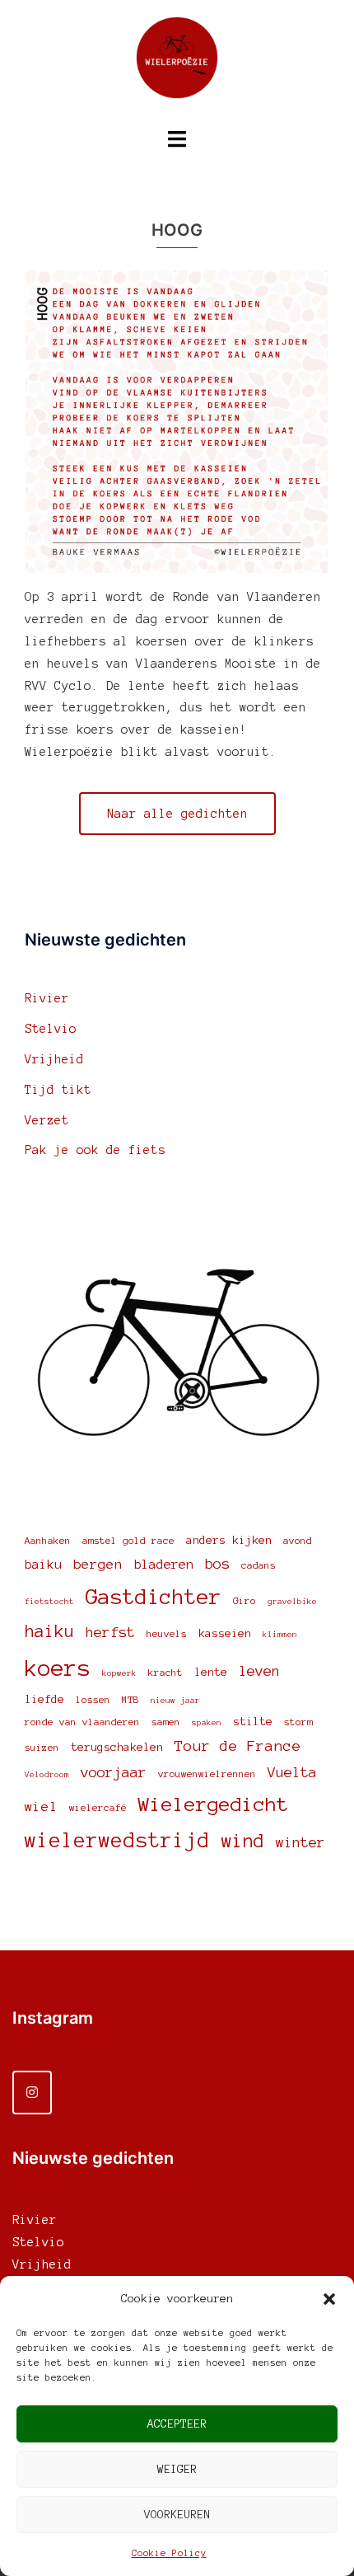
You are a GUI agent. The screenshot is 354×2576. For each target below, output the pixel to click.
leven (259, 1671)
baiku (43, 1564)
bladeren (164, 1564)
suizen (42, 1747)
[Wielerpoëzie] (177, 63)
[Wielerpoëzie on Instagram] (32, 2093)
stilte (253, 1722)
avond (298, 1540)
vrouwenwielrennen (207, 1774)
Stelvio (51, 1029)
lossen (93, 1699)
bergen (98, 1564)
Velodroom (47, 1774)
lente (211, 1672)
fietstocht (49, 1601)
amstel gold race (128, 1540)
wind (243, 1841)
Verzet (47, 1120)
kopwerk (119, 1673)
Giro (245, 1600)
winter (300, 1842)
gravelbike (292, 1601)
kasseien (225, 1633)
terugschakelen (117, 1747)
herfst (110, 1632)
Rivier (47, 998)
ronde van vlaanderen (82, 1722)
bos (217, 1564)
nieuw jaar (175, 1700)
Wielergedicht (213, 1804)
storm (298, 1722)
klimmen (280, 1634)
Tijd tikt (58, 1090)
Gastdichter (154, 1597)
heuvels (167, 1633)
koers (58, 1668)
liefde (44, 1699)
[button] (329, 2299)
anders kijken (229, 1540)
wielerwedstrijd (117, 1840)
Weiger (177, 2469)
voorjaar (114, 1772)
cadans (259, 1565)
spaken (207, 1722)
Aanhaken (48, 1540)
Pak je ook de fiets (95, 1150)
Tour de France (238, 1746)
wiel (41, 1806)
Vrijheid (54, 1059)
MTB (130, 1699)
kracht (165, 1672)
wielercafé (98, 1807)
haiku (49, 1631)
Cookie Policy (169, 2553)
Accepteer (177, 2424)
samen (166, 1722)
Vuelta (292, 1772)
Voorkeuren (177, 2515)
